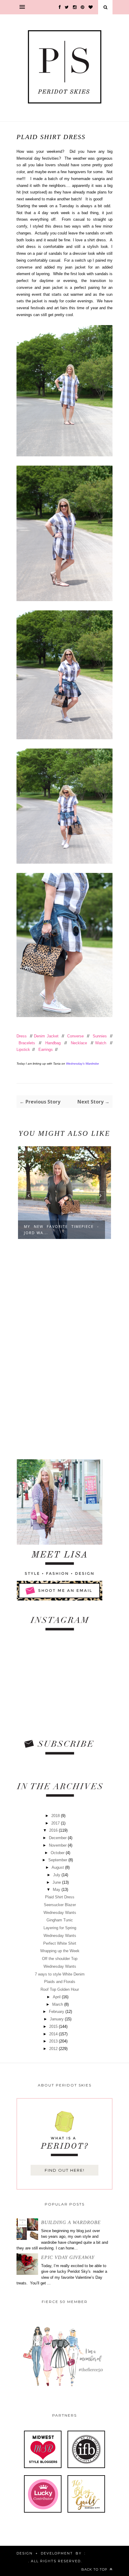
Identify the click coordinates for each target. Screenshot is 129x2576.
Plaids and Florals (60, 1982)
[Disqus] (64, 1350)
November (58, 1845)
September (58, 1860)
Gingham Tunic (60, 1920)
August (58, 1867)
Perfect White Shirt (60, 1943)
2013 (54, 2041)
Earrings (46, 1050)
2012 (54, 2049)
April (57, 1997)
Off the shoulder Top (60, 1959)
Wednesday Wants (60, 1913)
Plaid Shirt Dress (60, 1897)
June (57, 1882)
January (57, 2019)
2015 (54, 2026)
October (58, 1853)
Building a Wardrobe (71, 2222)
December (58, 1838)
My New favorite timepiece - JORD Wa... (61, 1230)
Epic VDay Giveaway (68, 2257)
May (57, 1890)
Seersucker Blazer (60, 1905)
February (57, 2012)
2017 (56, 1823)
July (57, 1875)
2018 (56, 1816)
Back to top (95, 2569)
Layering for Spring (60, 1928)
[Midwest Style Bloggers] (43, 2467)
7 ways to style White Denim (60, 1974)
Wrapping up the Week (60, 1951)
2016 (54, 1830)
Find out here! (65, 2170)
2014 (54, 2034)
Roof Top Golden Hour (60, 1989)
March (58, 2004)
